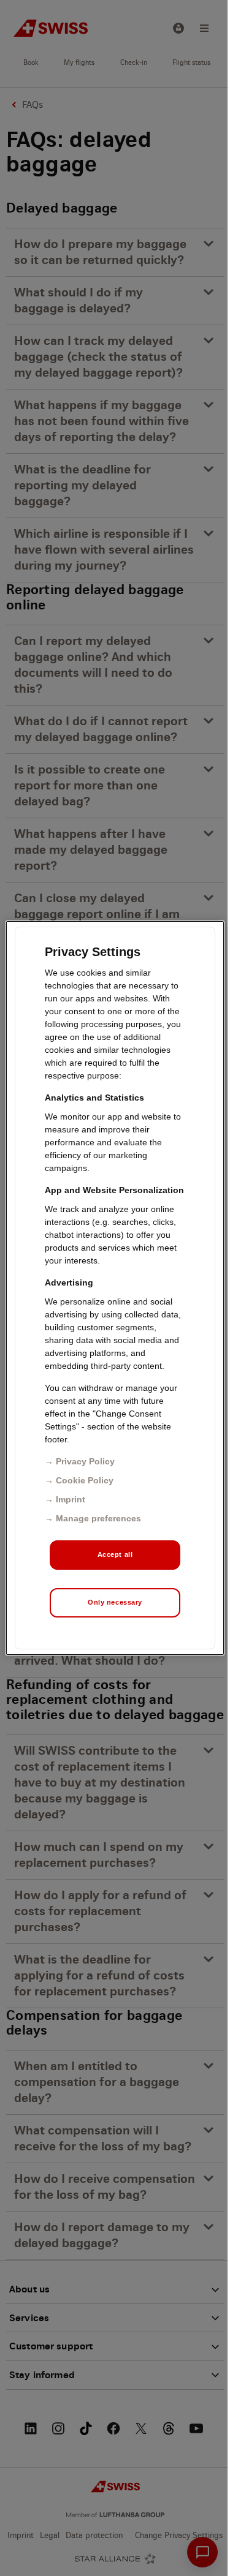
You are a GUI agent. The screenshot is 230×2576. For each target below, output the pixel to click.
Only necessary (115, 1602)
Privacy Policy (85, 1461)
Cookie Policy (85, 1480)
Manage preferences (98, 1518)
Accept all (115, 1554)
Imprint (71, 1499)
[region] (115, 1288)
